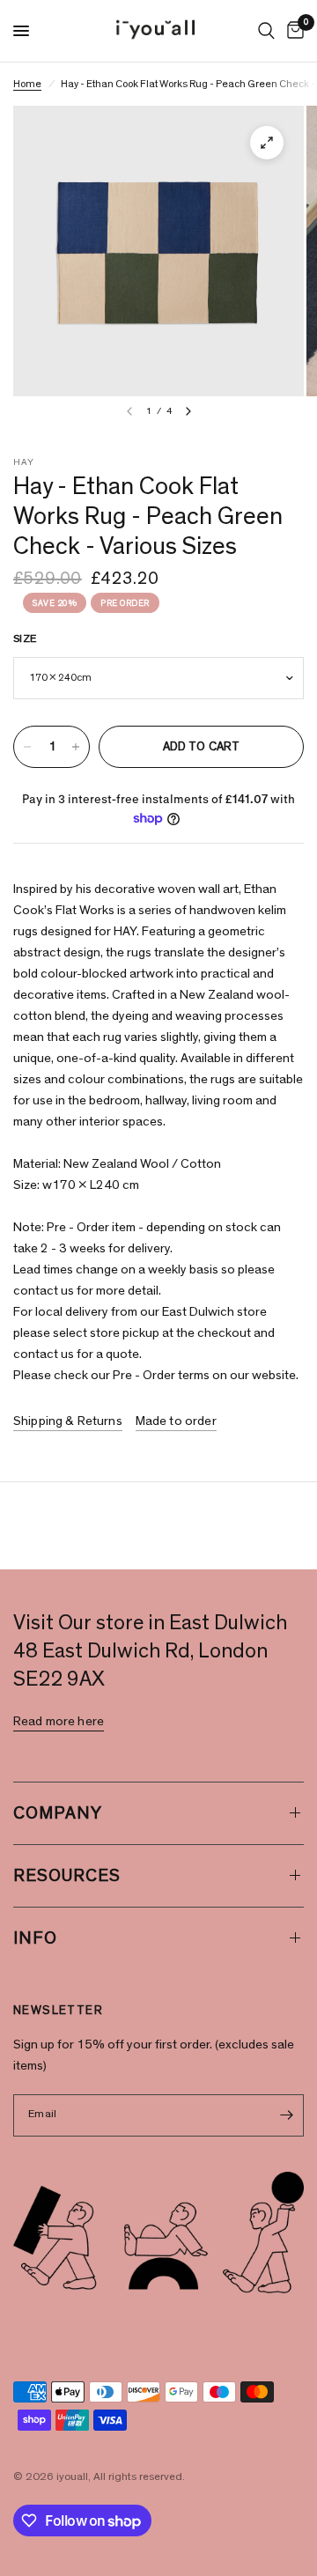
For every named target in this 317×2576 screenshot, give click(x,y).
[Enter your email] (286, 2115)
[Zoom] (267, 143)
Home (27, 84)
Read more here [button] (59, 1721)
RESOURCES (67, 1876)
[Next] (188, 411)
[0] (292, 31)
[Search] (266, 31)
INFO (35, 1938)
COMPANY (58, 1813)
